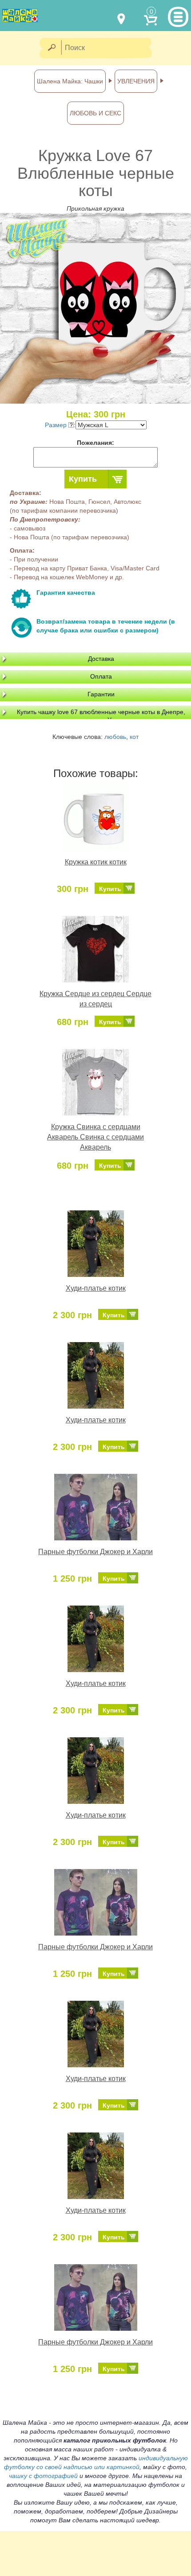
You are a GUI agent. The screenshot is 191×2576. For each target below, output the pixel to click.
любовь (115, 737)
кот (134, 737)
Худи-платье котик (96, 1288)
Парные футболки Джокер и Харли (95, 1552)
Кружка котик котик (96, 862)
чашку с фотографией (43, 2476)
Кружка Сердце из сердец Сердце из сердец (95, 999)
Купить (83, 479)
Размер (57, 425)
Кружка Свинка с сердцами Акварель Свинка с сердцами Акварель (95, 1137)
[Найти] (51, 48)
